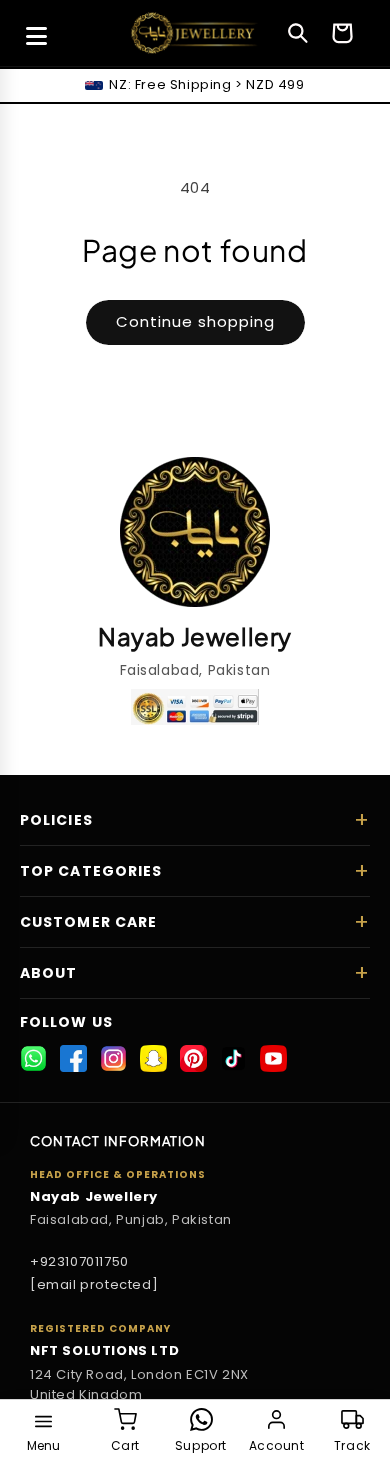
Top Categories (91, 871)
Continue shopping (195, 321)
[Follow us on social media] (33, 1058)
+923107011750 (79, 1261)
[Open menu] (36, 36)
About (49, 973)
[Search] (298, 33)
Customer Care (88, 922)
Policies (56, 820)
